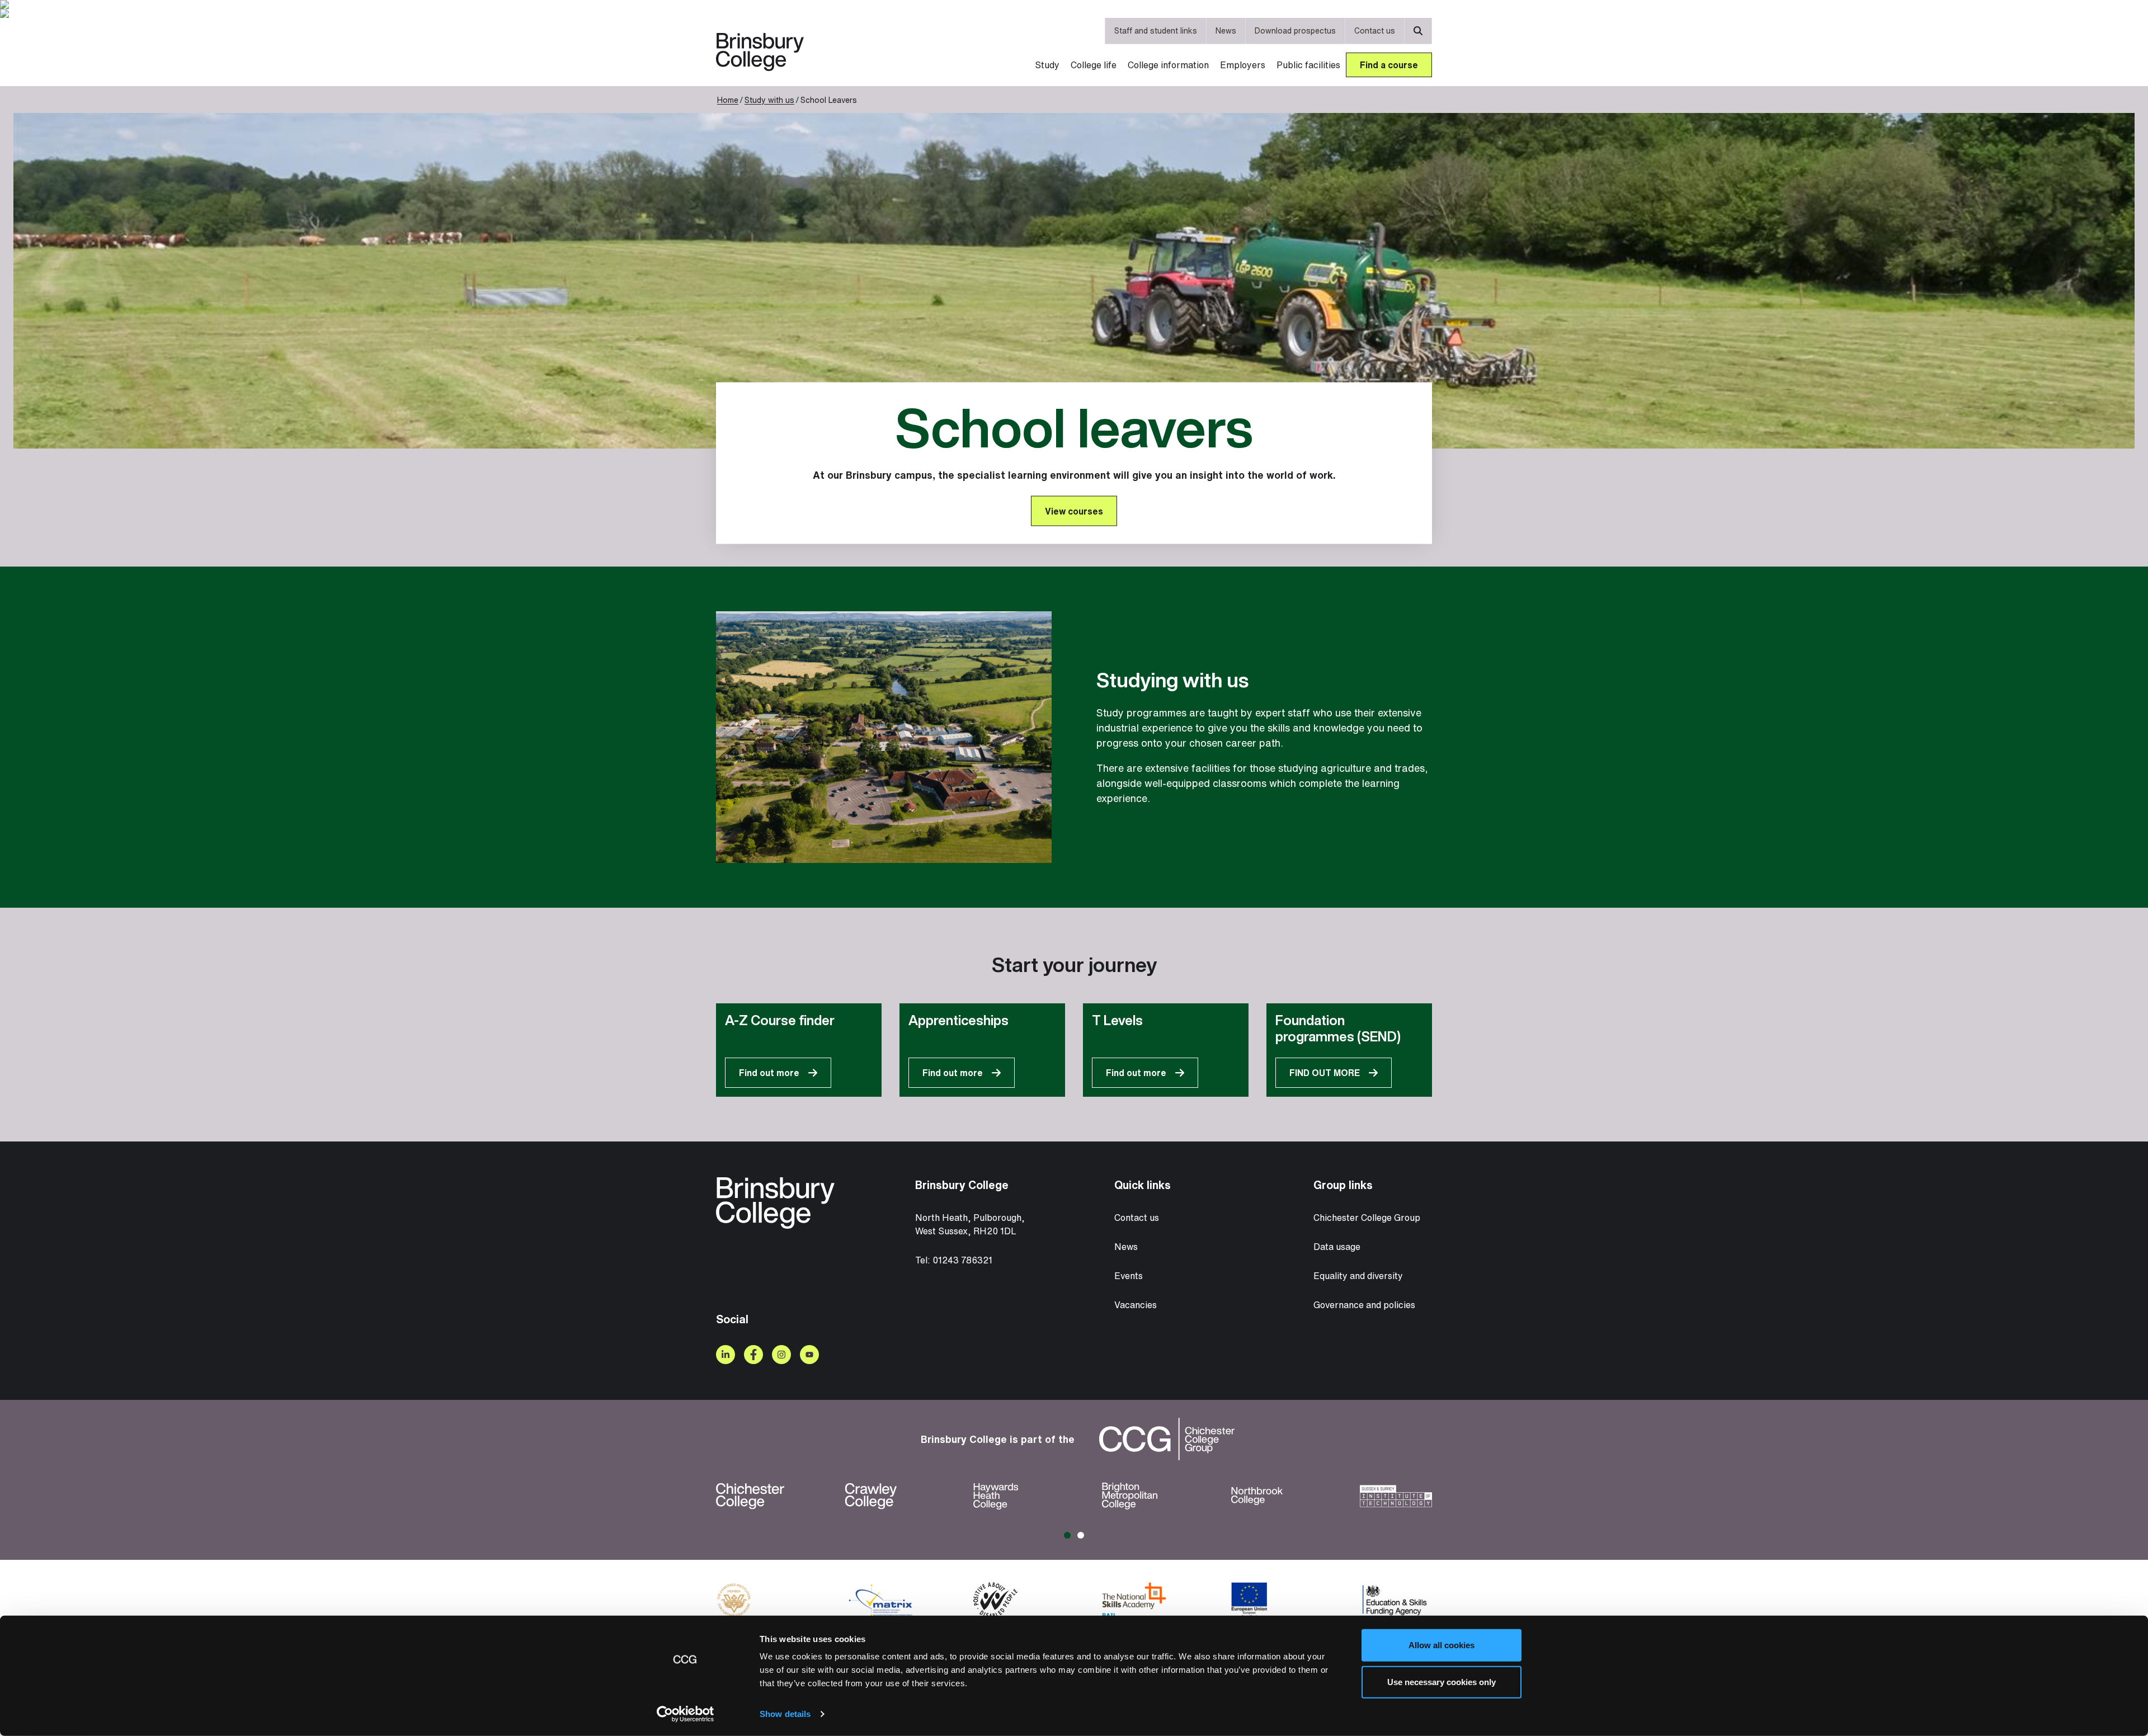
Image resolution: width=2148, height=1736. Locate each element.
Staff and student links (1156, 30)
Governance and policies (1364, 1305)
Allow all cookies (1442, 1645)
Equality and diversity (1358, 1276)
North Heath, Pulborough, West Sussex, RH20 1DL (970, 1224)
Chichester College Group (1367, 1218)
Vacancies (1136, 1305)
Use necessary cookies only (1442, 1681)
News (1226, 30)
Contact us (1375, 30)
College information (1168, 65)
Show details (785, 1714)
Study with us (769, 100)
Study (1047, 65)
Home (728, 100)
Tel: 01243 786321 (954, 1260)
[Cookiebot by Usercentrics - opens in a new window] (686, 1714)
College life (1094, 65)
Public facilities (1308, 65)
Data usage (1337, 1247)
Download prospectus (1295, 30)
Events (1129, 1276)
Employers (1243, 65)
